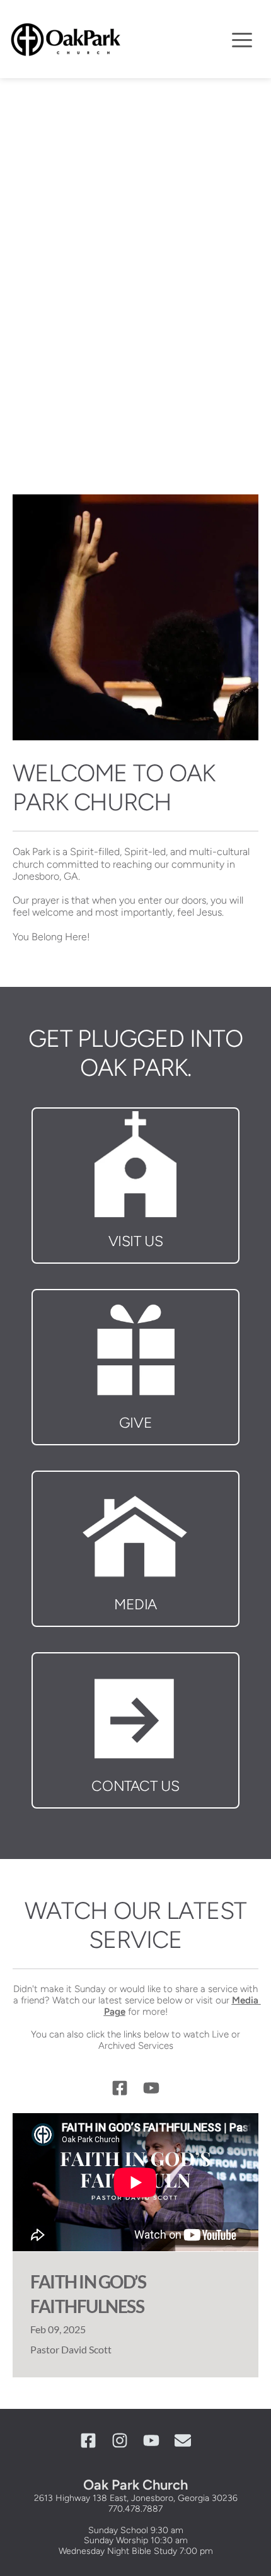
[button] (242, 40)
